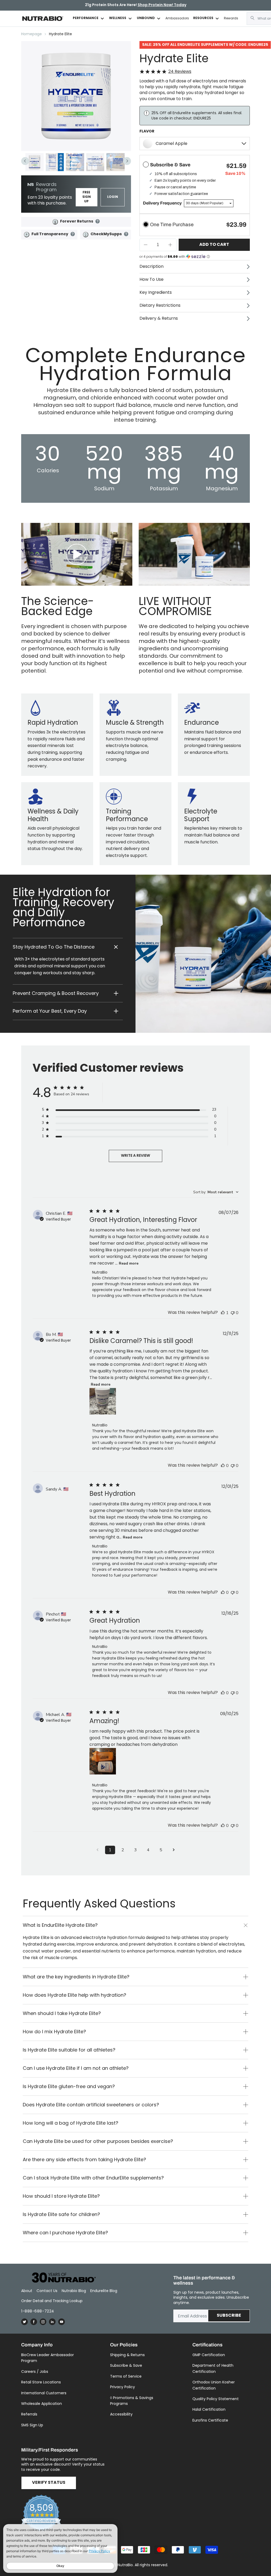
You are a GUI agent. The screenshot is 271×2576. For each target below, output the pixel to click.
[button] (68, 947)
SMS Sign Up (32, 2425)
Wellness (118, 18)
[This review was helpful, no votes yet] (223, 1466)
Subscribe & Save (126, 2365)
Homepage (31, 34)
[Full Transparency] (27, 235)
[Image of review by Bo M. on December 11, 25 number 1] (103, 1401)
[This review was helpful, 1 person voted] (223, 1313)
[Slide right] (127, 161)
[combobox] (216, 1192)
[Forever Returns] (55, 222)
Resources (203, 18)
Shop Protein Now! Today (162, 5)
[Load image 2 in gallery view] (55, 162)
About (27, 2291)
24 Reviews (180, 72)
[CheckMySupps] (86, 235)
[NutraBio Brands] (61, 2278)
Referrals (29, 2414)
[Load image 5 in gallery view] (116, 162)
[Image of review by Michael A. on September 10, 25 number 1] (103, 1761)
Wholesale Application (42, 2404)
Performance (86, 18)
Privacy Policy (123, 2387)
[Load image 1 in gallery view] (35, 162)
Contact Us (47, 2291)
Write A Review (135, 1156)
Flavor (147, 131)
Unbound (146, 18)
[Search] (252, 18)
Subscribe (229, 2316)
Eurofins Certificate (210, 2420)
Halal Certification (209, 2409)
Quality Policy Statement (216, 2399)
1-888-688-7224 (38, 2311)
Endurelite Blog (104, 2291)
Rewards (231, 18)
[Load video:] (77, 554)
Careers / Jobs (35, 2372)
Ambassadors (177, 18)
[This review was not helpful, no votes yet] (233, 1313)
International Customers (44, 2393)
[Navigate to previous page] (97, 1850)
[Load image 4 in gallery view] (95, 162)
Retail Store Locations (41, 2382)
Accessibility (121, 2414)
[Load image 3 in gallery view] (75, 162)
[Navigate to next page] (174, 1850)
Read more (129, 1263)
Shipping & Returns (127, 2355)
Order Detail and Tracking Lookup (52, 2301)
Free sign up (87, 197)
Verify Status (49, 2483)
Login (113, 197)
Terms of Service (126, 2376)
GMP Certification (209, 2355)
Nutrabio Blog (74, 2291)
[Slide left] (25, 161)
